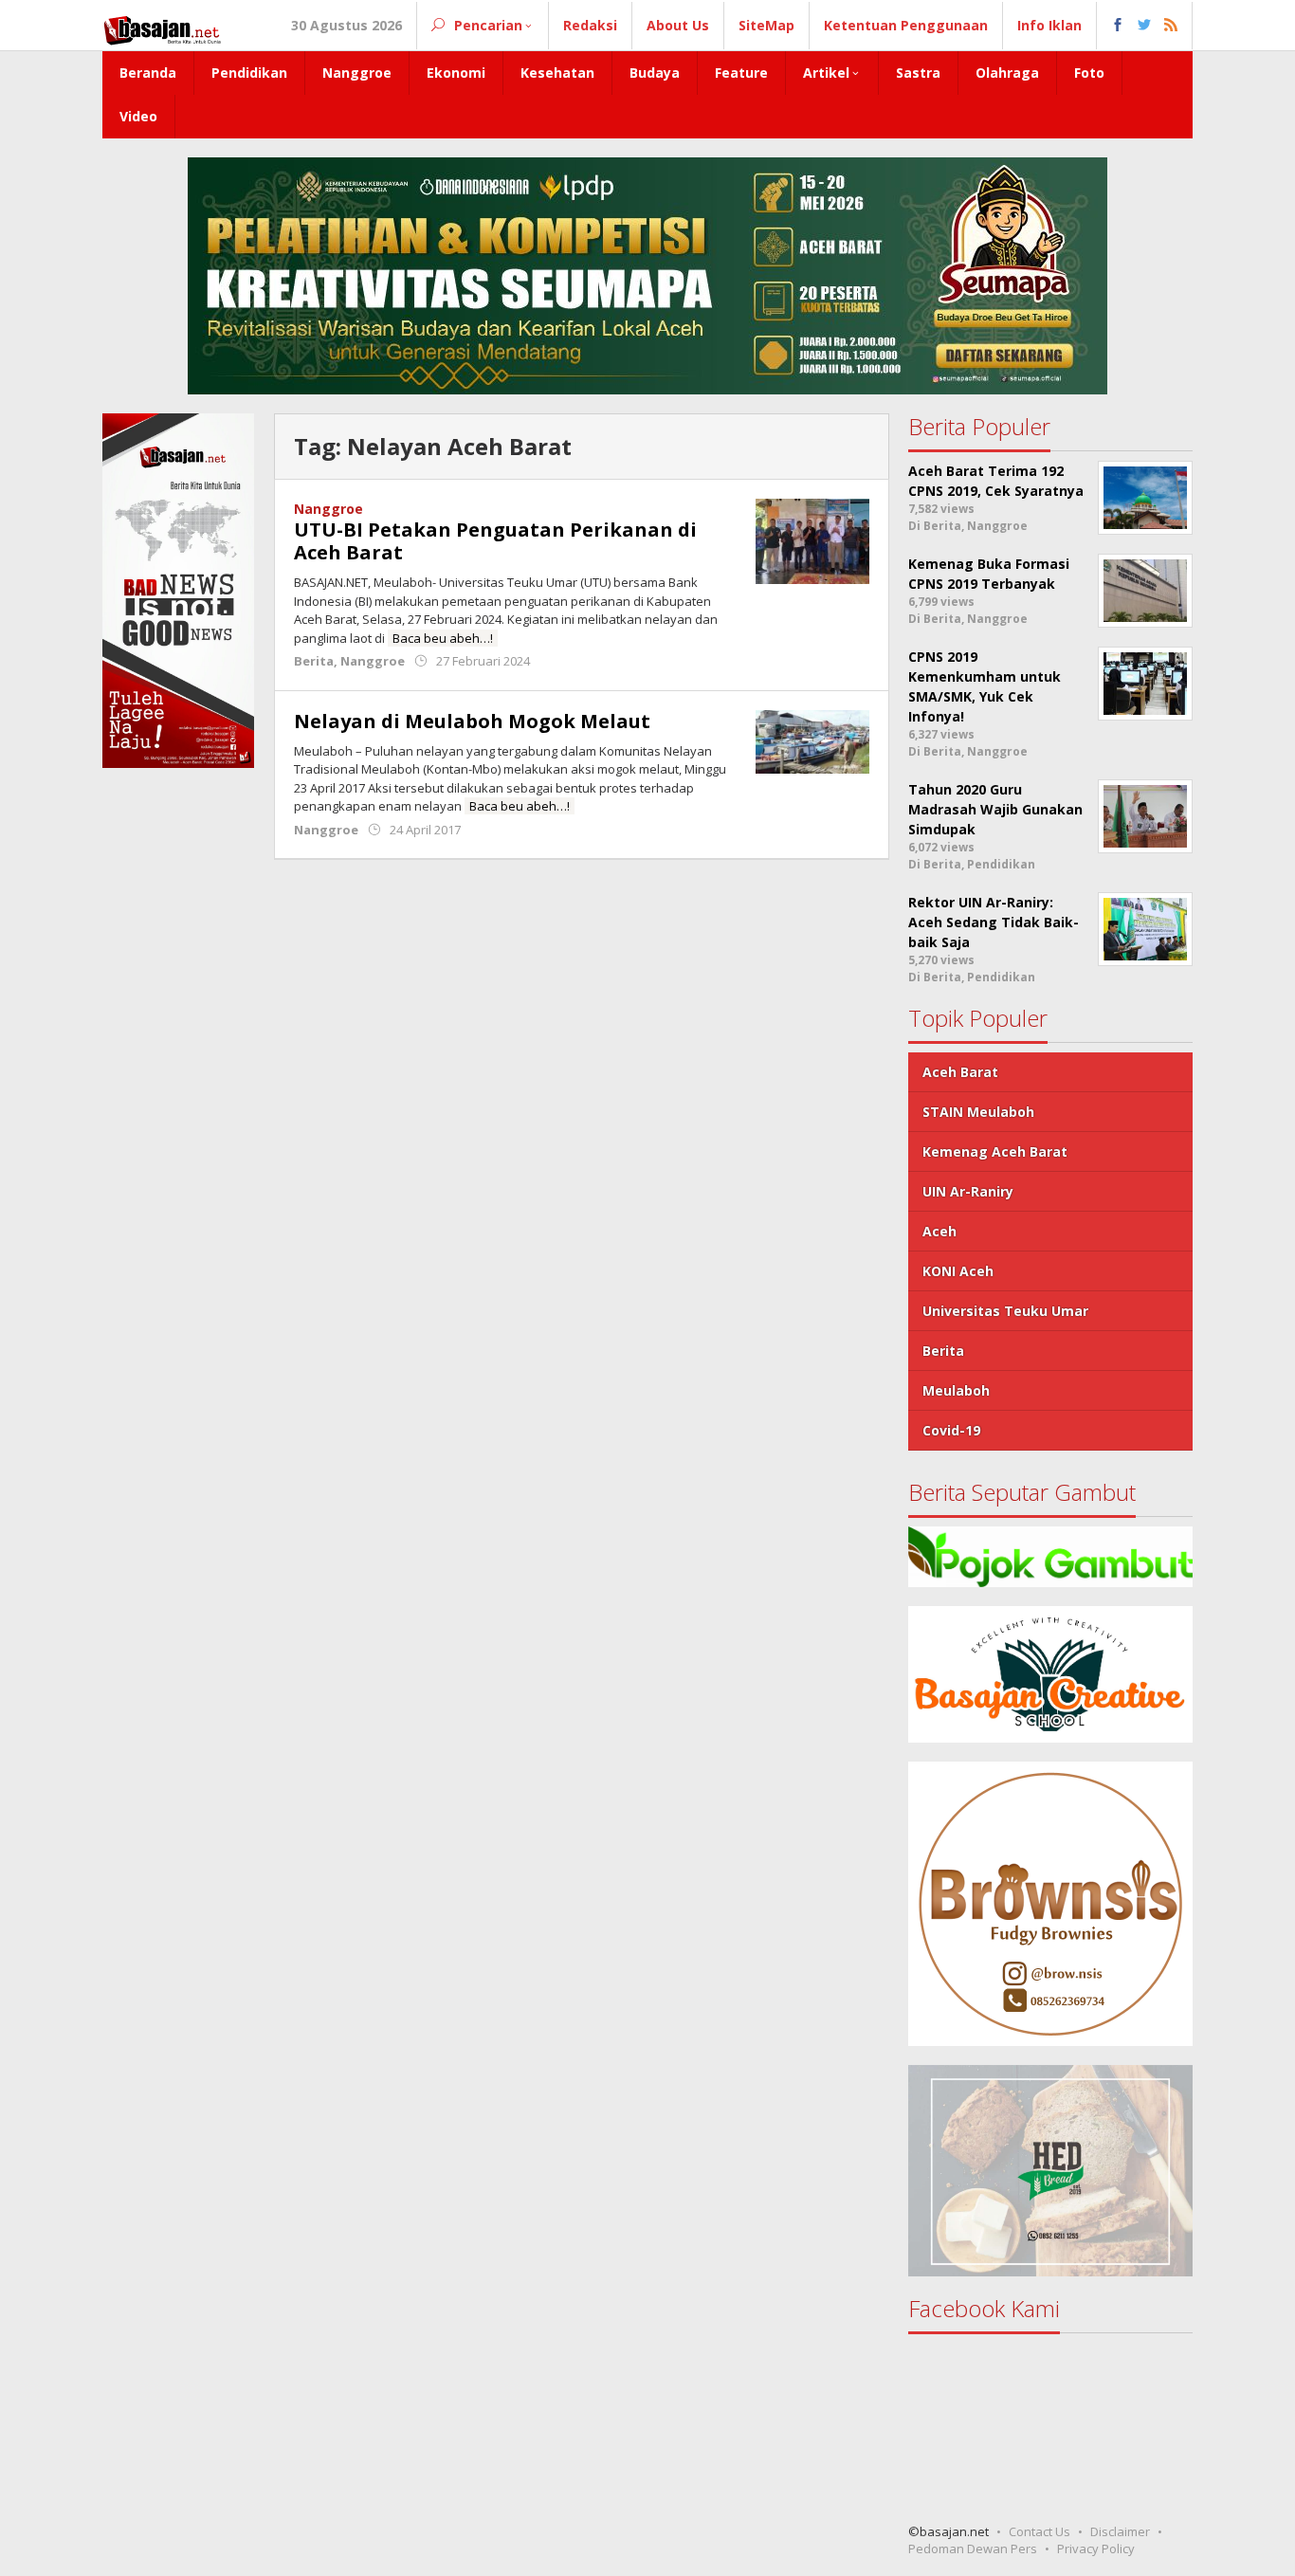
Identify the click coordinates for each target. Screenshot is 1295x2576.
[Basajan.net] (162, 27)
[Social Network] (1145, 26)
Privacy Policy (1096, 2549)
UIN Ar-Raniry (968, 1191)
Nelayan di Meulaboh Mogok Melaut (472, 721)
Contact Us (1040, 2531)
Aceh (939, 1231)
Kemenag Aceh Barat (995, 1151)
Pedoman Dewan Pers (973, 2549)
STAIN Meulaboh (978, 1112)
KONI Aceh (958, 1271)
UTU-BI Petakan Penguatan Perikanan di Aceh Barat (495, 541)
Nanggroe (328, 509)
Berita (314, 661)
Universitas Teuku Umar (1005, 1311)
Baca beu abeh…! (443, 638)
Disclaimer (1120, 2531)
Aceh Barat (960, 1072)
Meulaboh (956, 1390)
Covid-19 (951, 1430)
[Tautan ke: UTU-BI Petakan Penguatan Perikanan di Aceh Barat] (812, 540)
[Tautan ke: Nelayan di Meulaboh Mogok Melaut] (812, 740)
